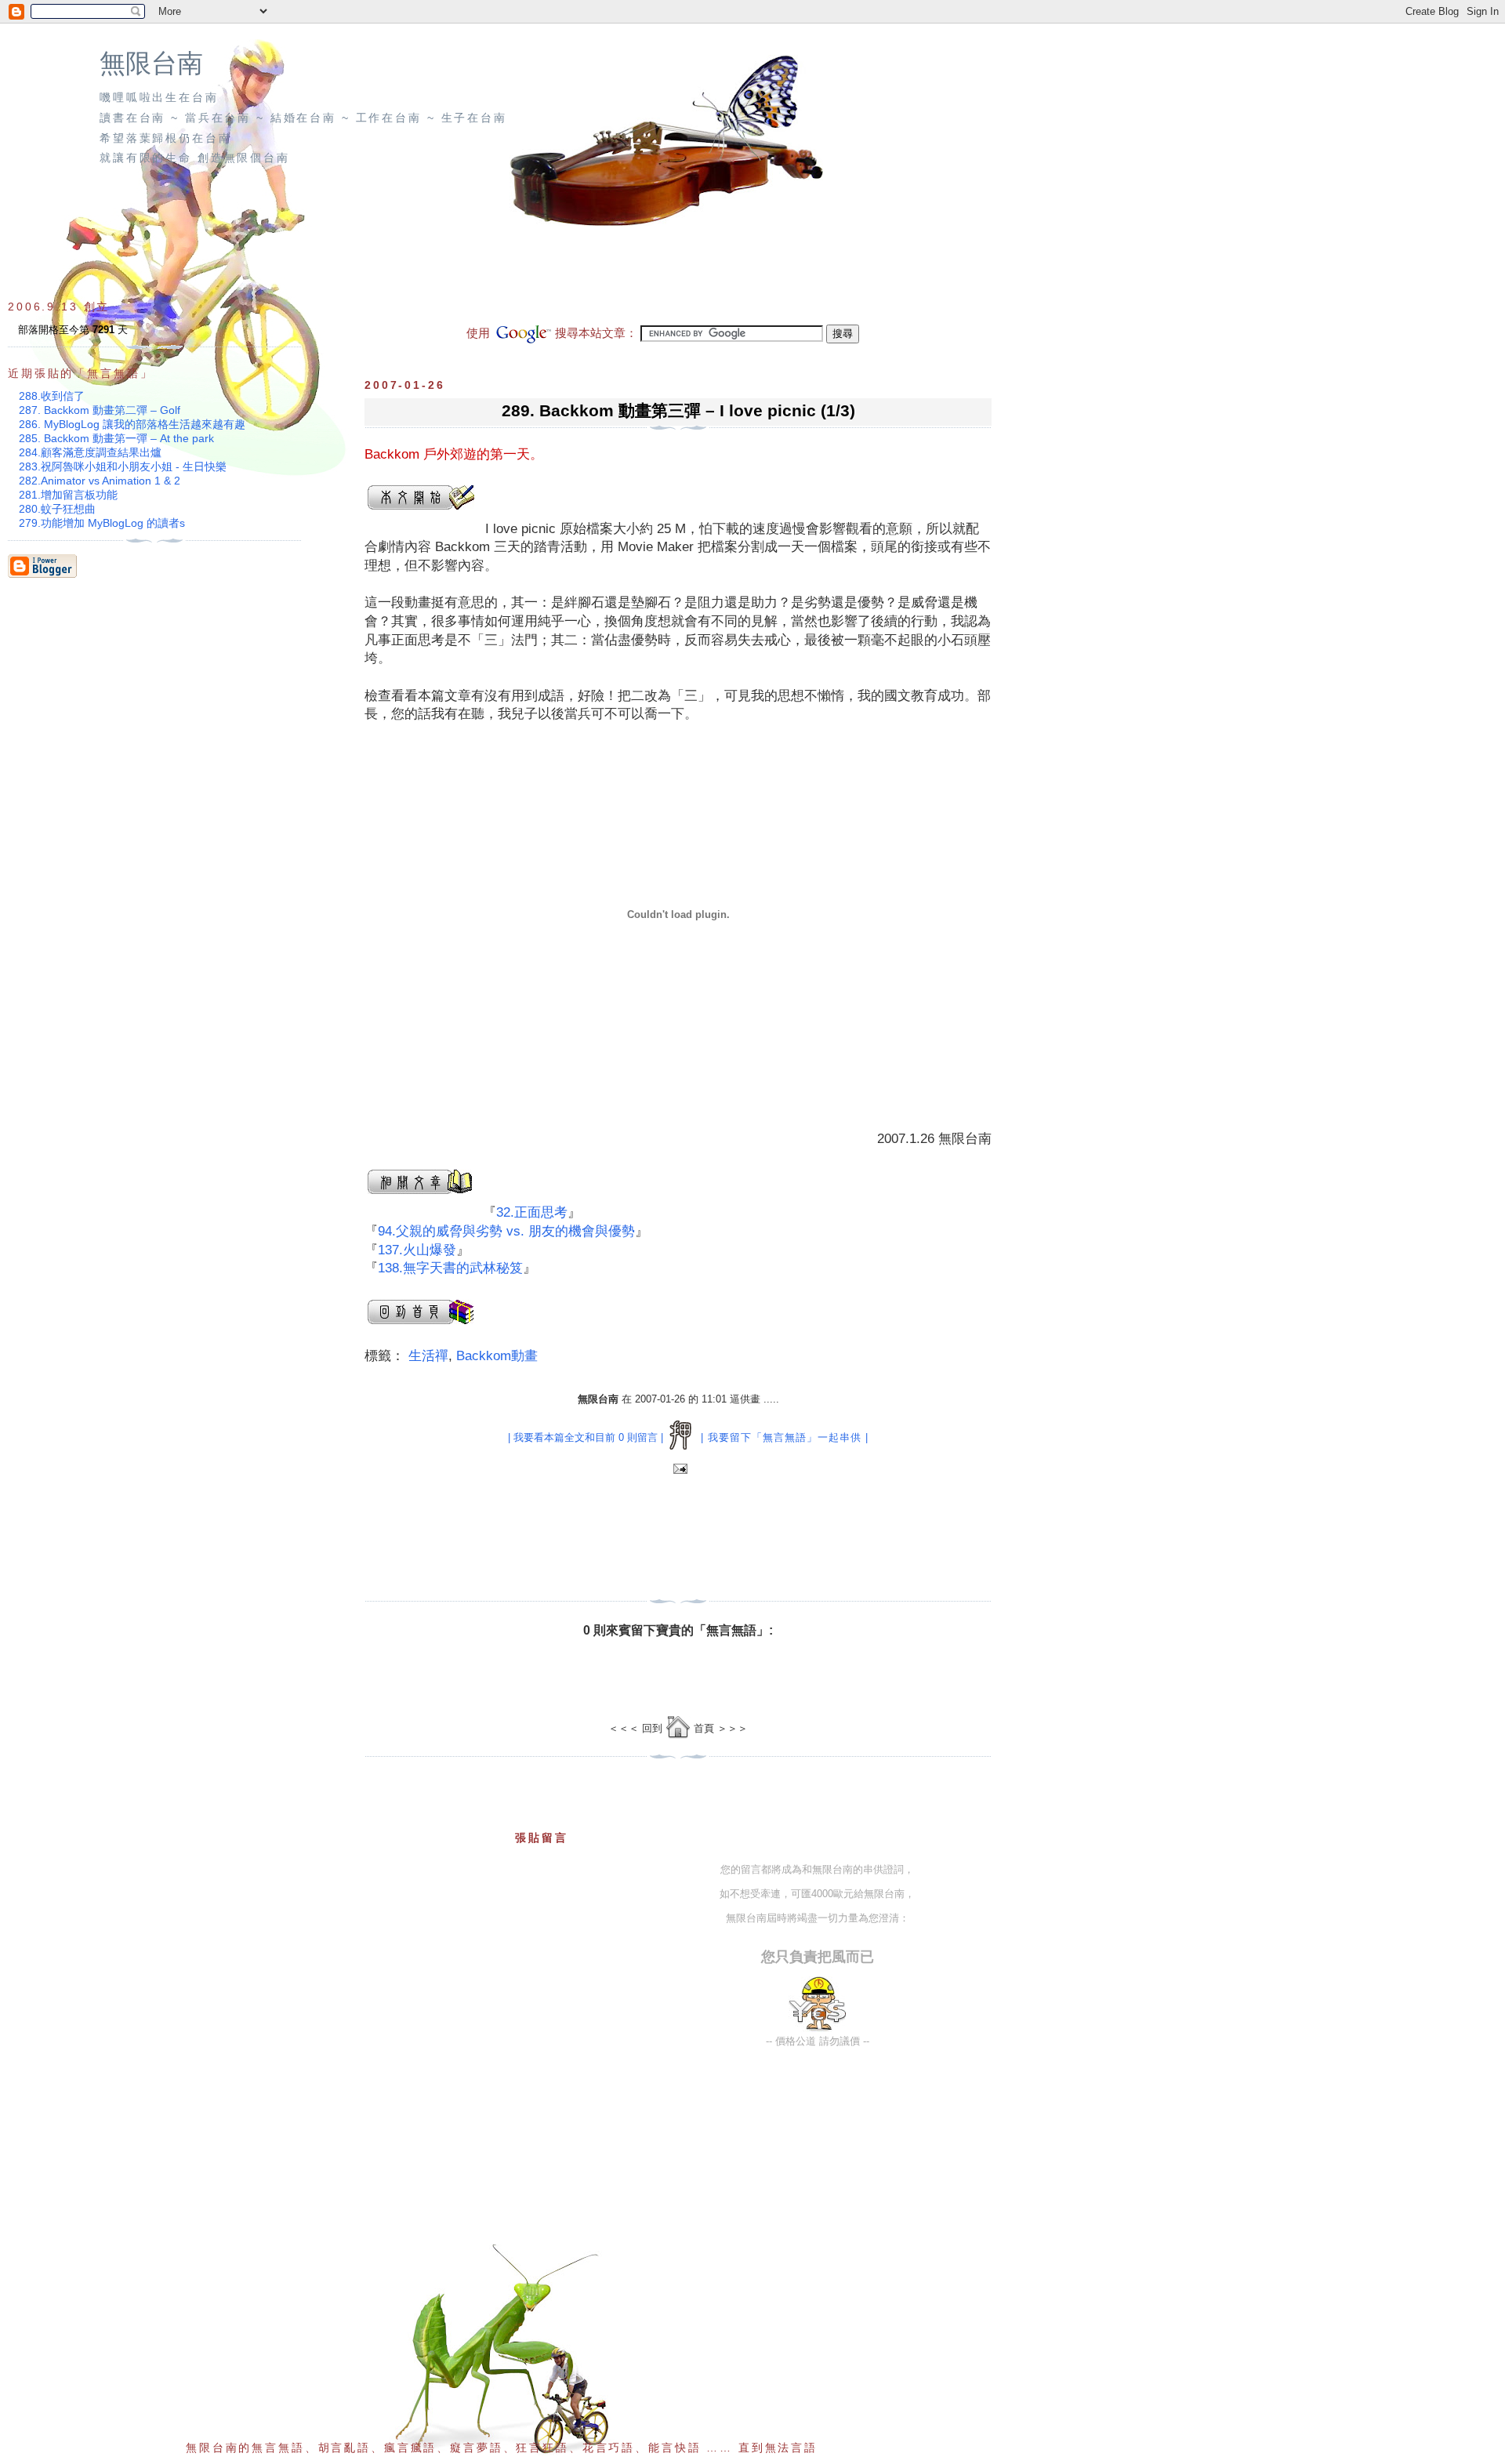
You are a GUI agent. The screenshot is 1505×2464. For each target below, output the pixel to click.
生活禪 (428, 1356)
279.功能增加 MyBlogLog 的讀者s (102, 523)
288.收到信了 (52, 396)
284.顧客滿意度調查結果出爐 (90, 452)
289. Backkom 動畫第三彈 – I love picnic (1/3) (678, 410)
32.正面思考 (532, 1212)
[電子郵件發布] (678, 1470)
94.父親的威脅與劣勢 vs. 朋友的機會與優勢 (506, 1231)
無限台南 (151, 64)
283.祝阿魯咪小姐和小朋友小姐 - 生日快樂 (123, 466)
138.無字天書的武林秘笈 (450, 1268)
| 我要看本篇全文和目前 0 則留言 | (586, 1437)
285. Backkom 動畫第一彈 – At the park (116, 438)
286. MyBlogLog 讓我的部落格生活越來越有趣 (132, 424)
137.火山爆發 (417, 1250)
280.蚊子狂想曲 (57, 509)
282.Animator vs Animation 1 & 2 (100, 481)
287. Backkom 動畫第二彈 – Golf (100, 410)
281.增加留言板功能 (68, 495)
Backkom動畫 (497, 1356)
